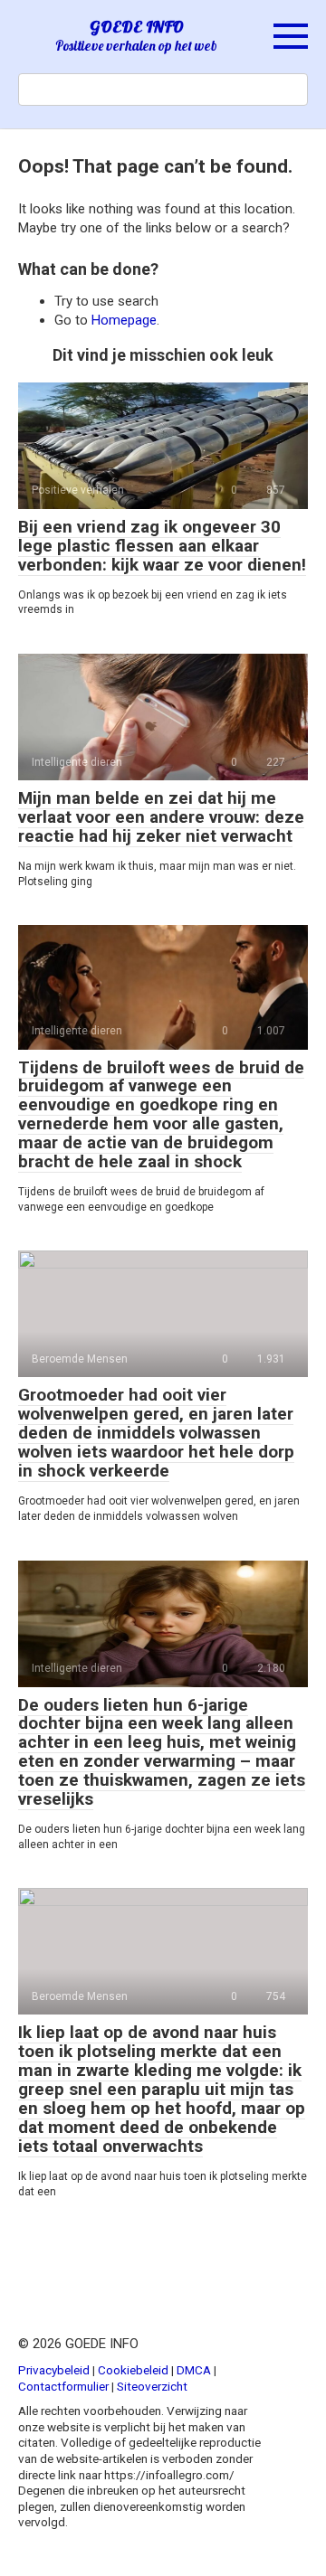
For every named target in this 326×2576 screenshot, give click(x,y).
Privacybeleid (54, 2370)
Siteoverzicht (152, 2386)
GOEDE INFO (137, 27)
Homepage (124, 320)
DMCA (194, 2370)
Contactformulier (63, 2386)
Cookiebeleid (133, 2370)
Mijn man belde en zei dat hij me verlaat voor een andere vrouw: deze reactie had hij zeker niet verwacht (161, 817)
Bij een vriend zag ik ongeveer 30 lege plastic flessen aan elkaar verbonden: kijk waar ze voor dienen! (162, 546)
